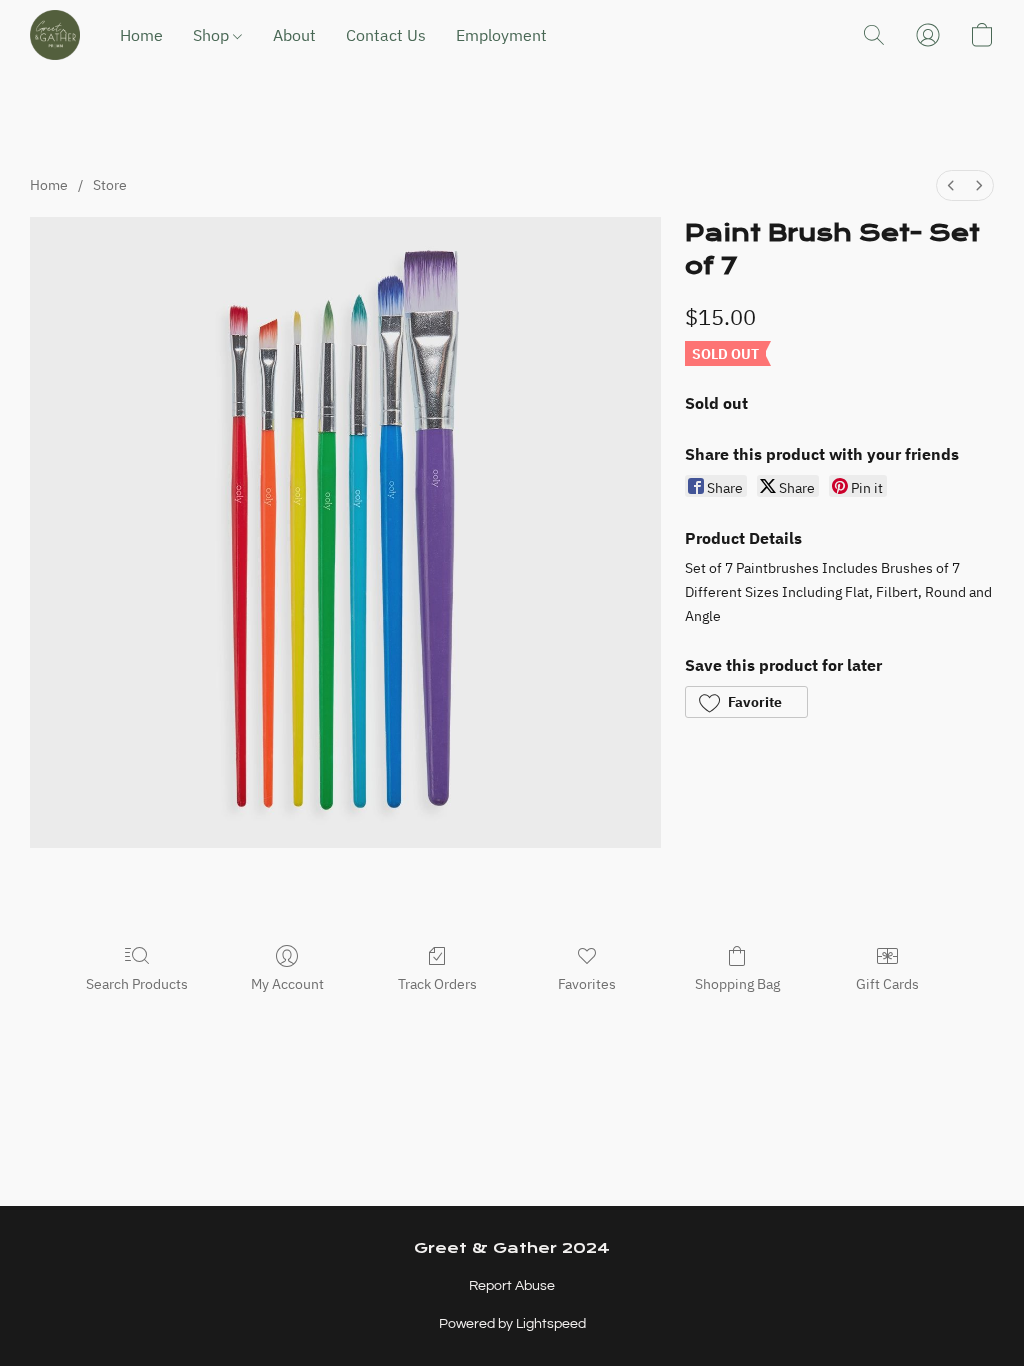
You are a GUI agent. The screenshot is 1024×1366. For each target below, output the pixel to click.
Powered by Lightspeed (512, 1324)
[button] (55, 35)
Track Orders (437, 984)
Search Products (137, 984)
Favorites (587, 984)
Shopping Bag (737, 984)
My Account (287, 984)
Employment (501, 35)
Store (110, 185)
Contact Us (386, 35)
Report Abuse (512, 1286)
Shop (213, 35)
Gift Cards (887, 984)
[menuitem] (951, 185)
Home (141, 35)
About (294, 35)
